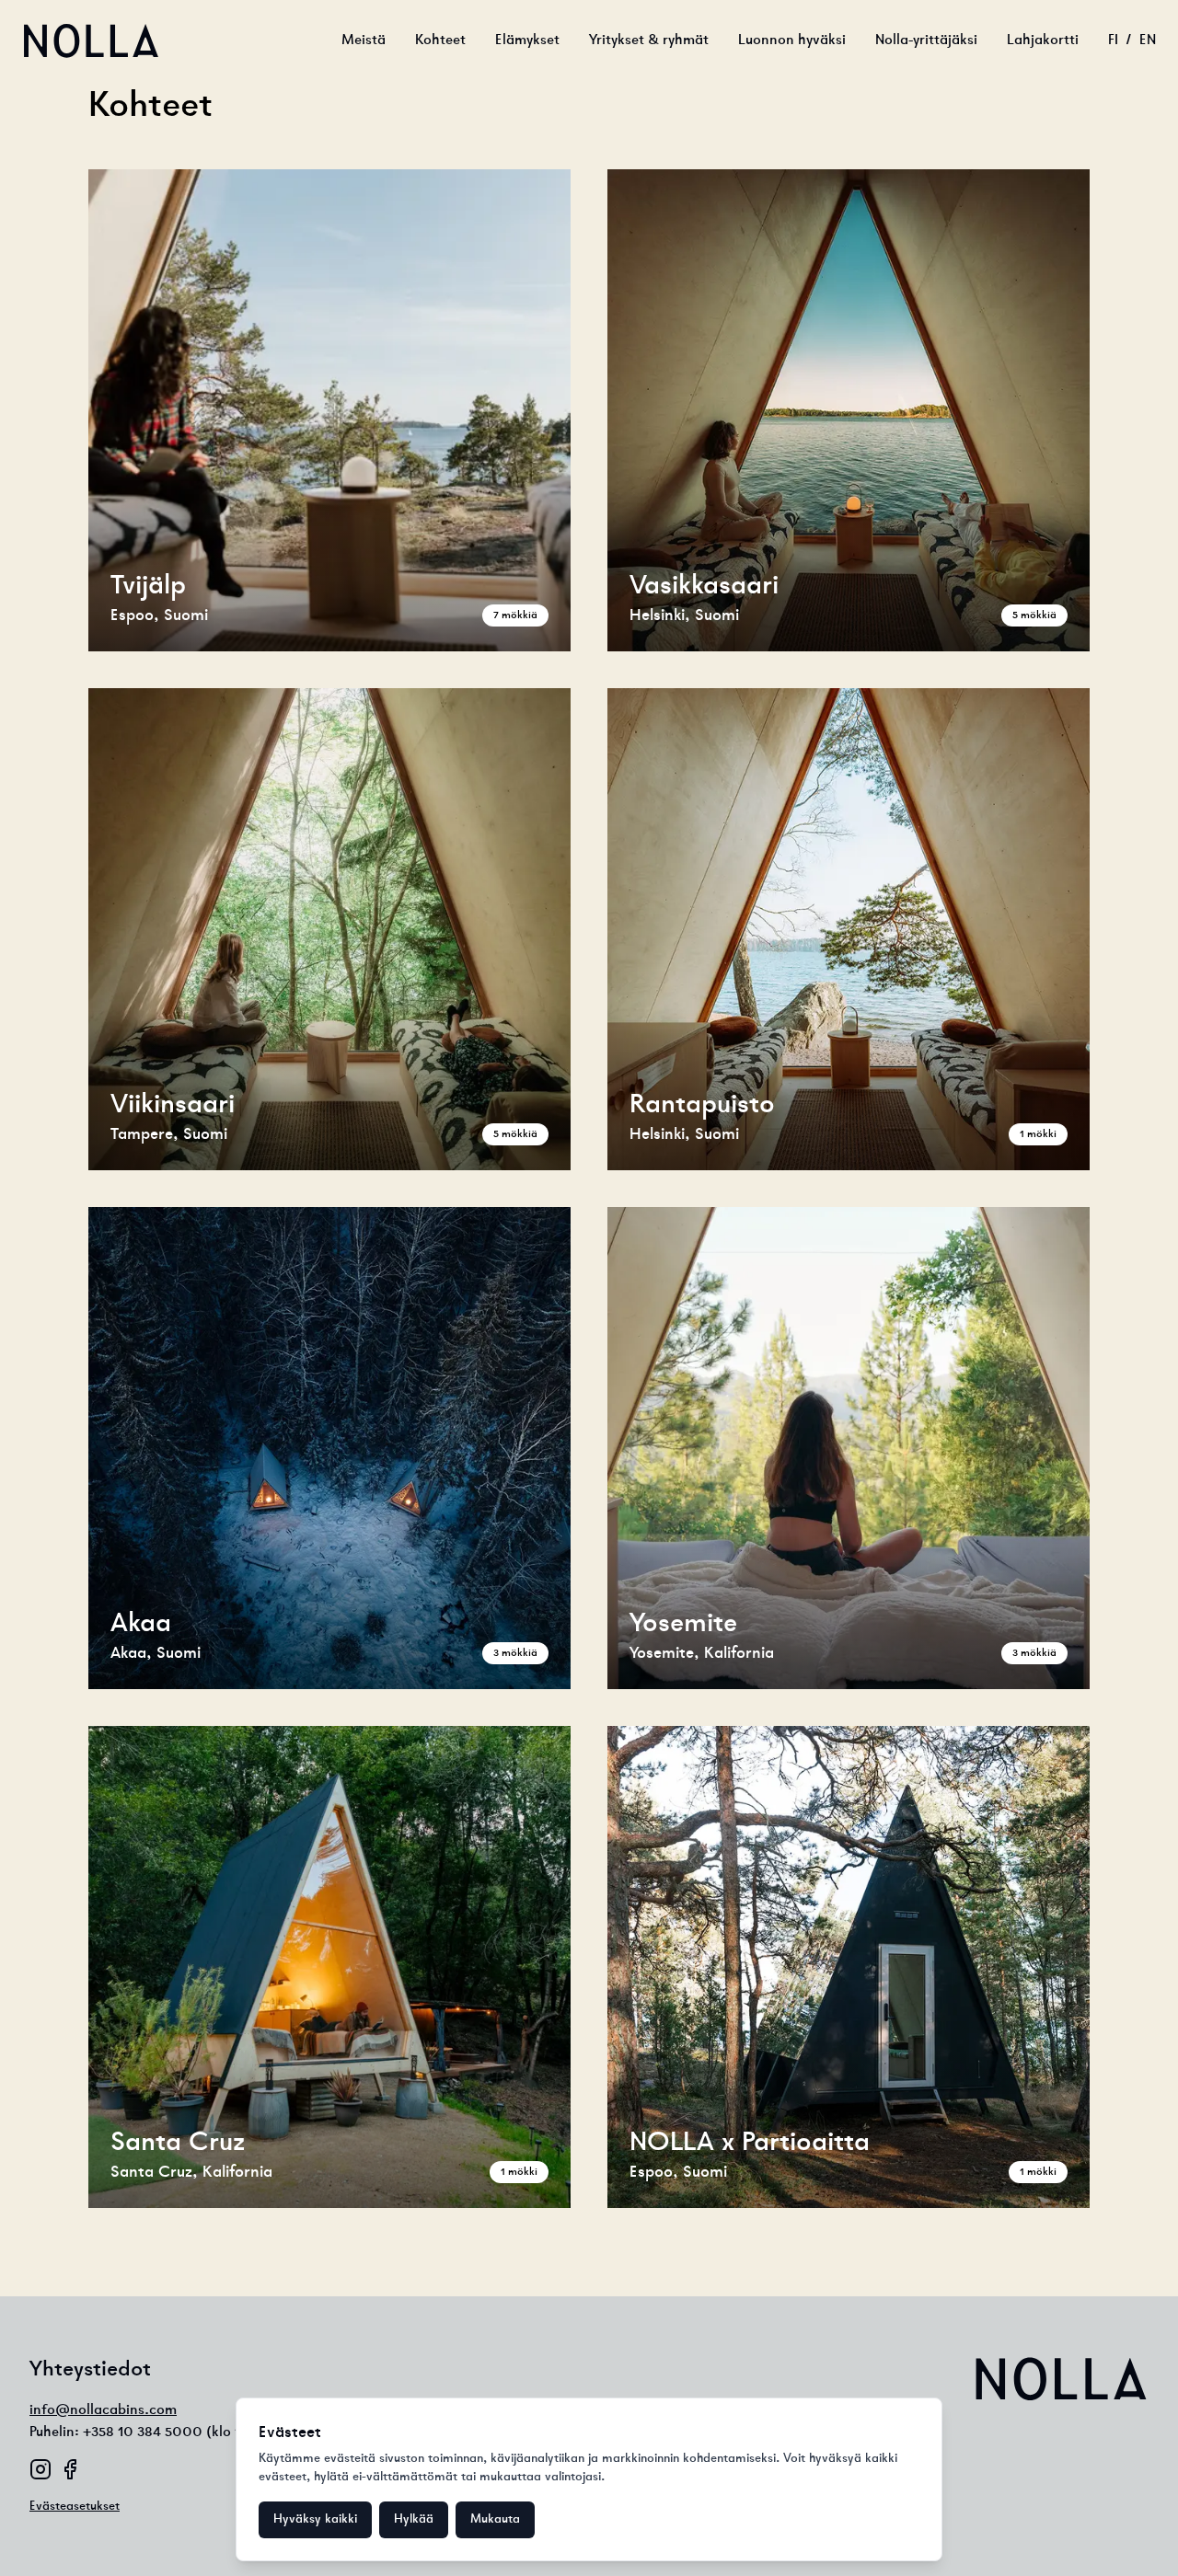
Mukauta (495, 2519)
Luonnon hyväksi (792, 40)
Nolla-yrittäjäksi (926, 40)
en (1148, 40)
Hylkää (414, 2519)
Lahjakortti (1043, 40)
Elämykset (527, 40)
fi (1113, 40)
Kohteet (440, 40)
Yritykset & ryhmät (649, 40)
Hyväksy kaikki (315, 2519)
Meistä (364, 40)
